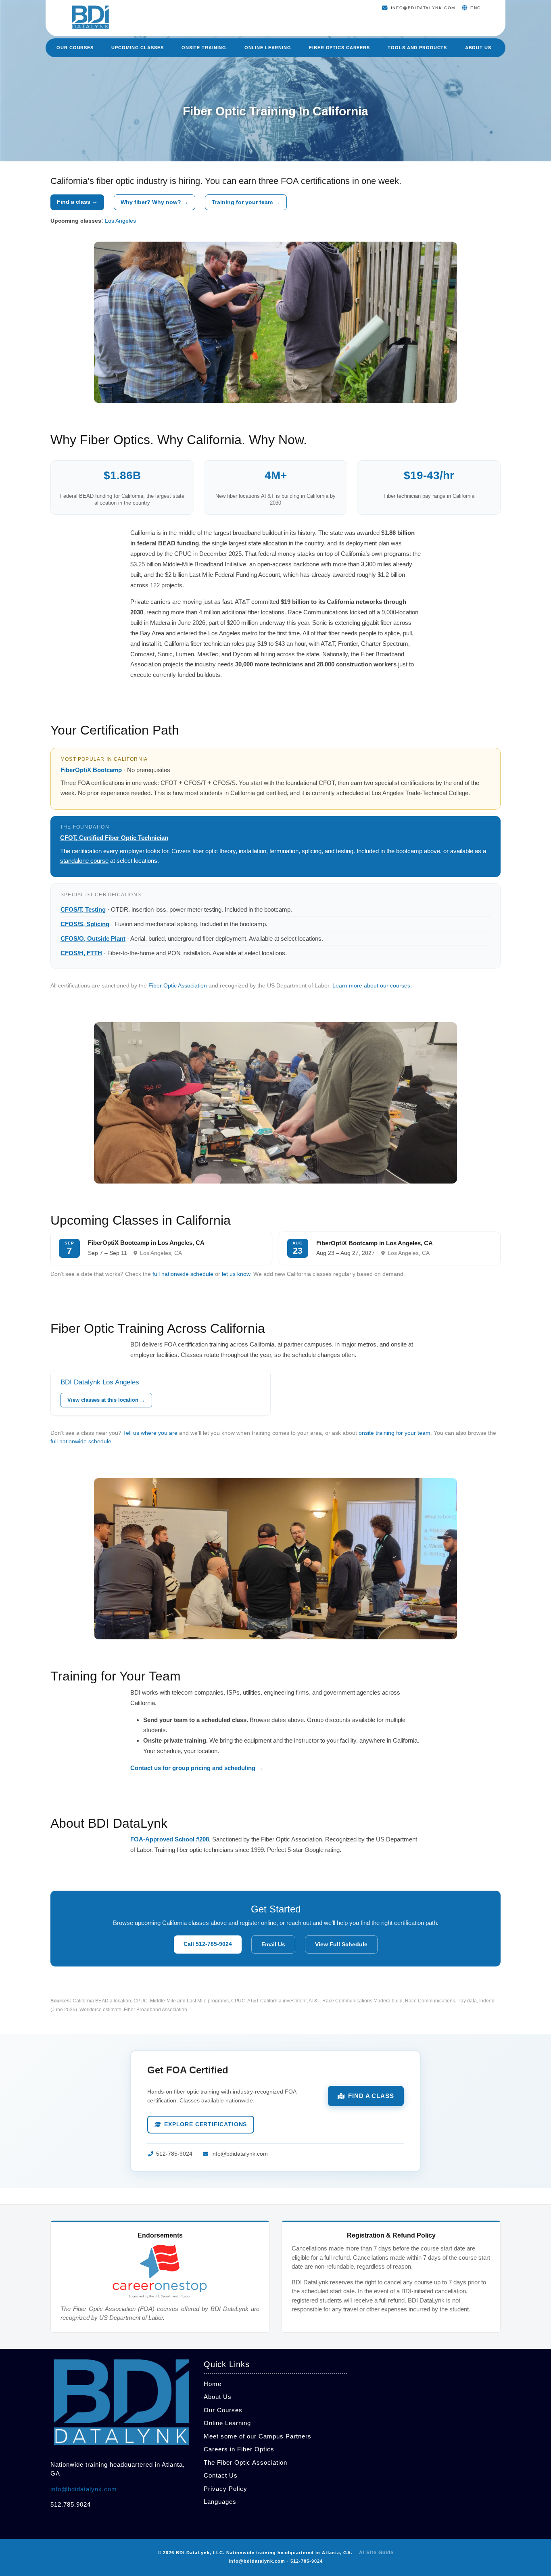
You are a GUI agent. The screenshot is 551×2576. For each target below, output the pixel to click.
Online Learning (268, 48)
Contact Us (221, 2475)
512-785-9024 (174, 2154)
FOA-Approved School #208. (170, 1839)
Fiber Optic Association (178, 985)
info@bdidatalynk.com (239, 2154)
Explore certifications (206, 2124)
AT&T (314, 2001)
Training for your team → (246, 202)
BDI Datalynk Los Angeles (100, 1382)
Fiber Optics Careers (339, 48)
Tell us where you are (150, 1433)
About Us (478, 48)
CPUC (141, 2001)
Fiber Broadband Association (155, 2010)
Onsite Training (204, 48)
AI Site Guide (376, 2553)
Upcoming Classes (137, 48)
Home (213, 2384)
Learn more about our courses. (372, 985)
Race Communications (430, 2001)
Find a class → (77, 202)
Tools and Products (417, 48)
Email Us (273, 1944)
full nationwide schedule (183, 1274)
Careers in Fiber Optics (239, 2449)
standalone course (84, 861)
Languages (220, 2502)
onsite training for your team (394, 1433)
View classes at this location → (106, 1400)
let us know (236, 1274)
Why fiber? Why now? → (154, 202)
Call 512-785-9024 (208, 1944)
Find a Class (371, 2096)
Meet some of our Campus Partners (258, 2436)
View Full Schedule (341, 1944)
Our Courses (75, 48)
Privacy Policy (225, 2489)
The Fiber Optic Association (245, 2462)
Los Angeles (120, 221)
